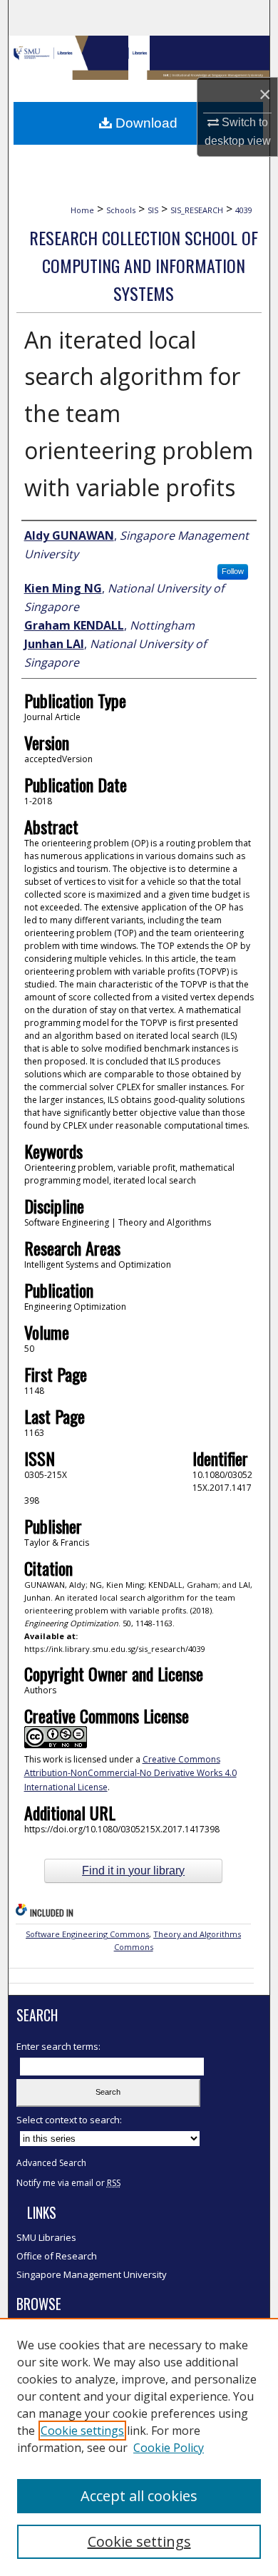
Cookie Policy (169, 2448)
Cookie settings (82, 2431)
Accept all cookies (139, 2496)
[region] (139, 2447)
